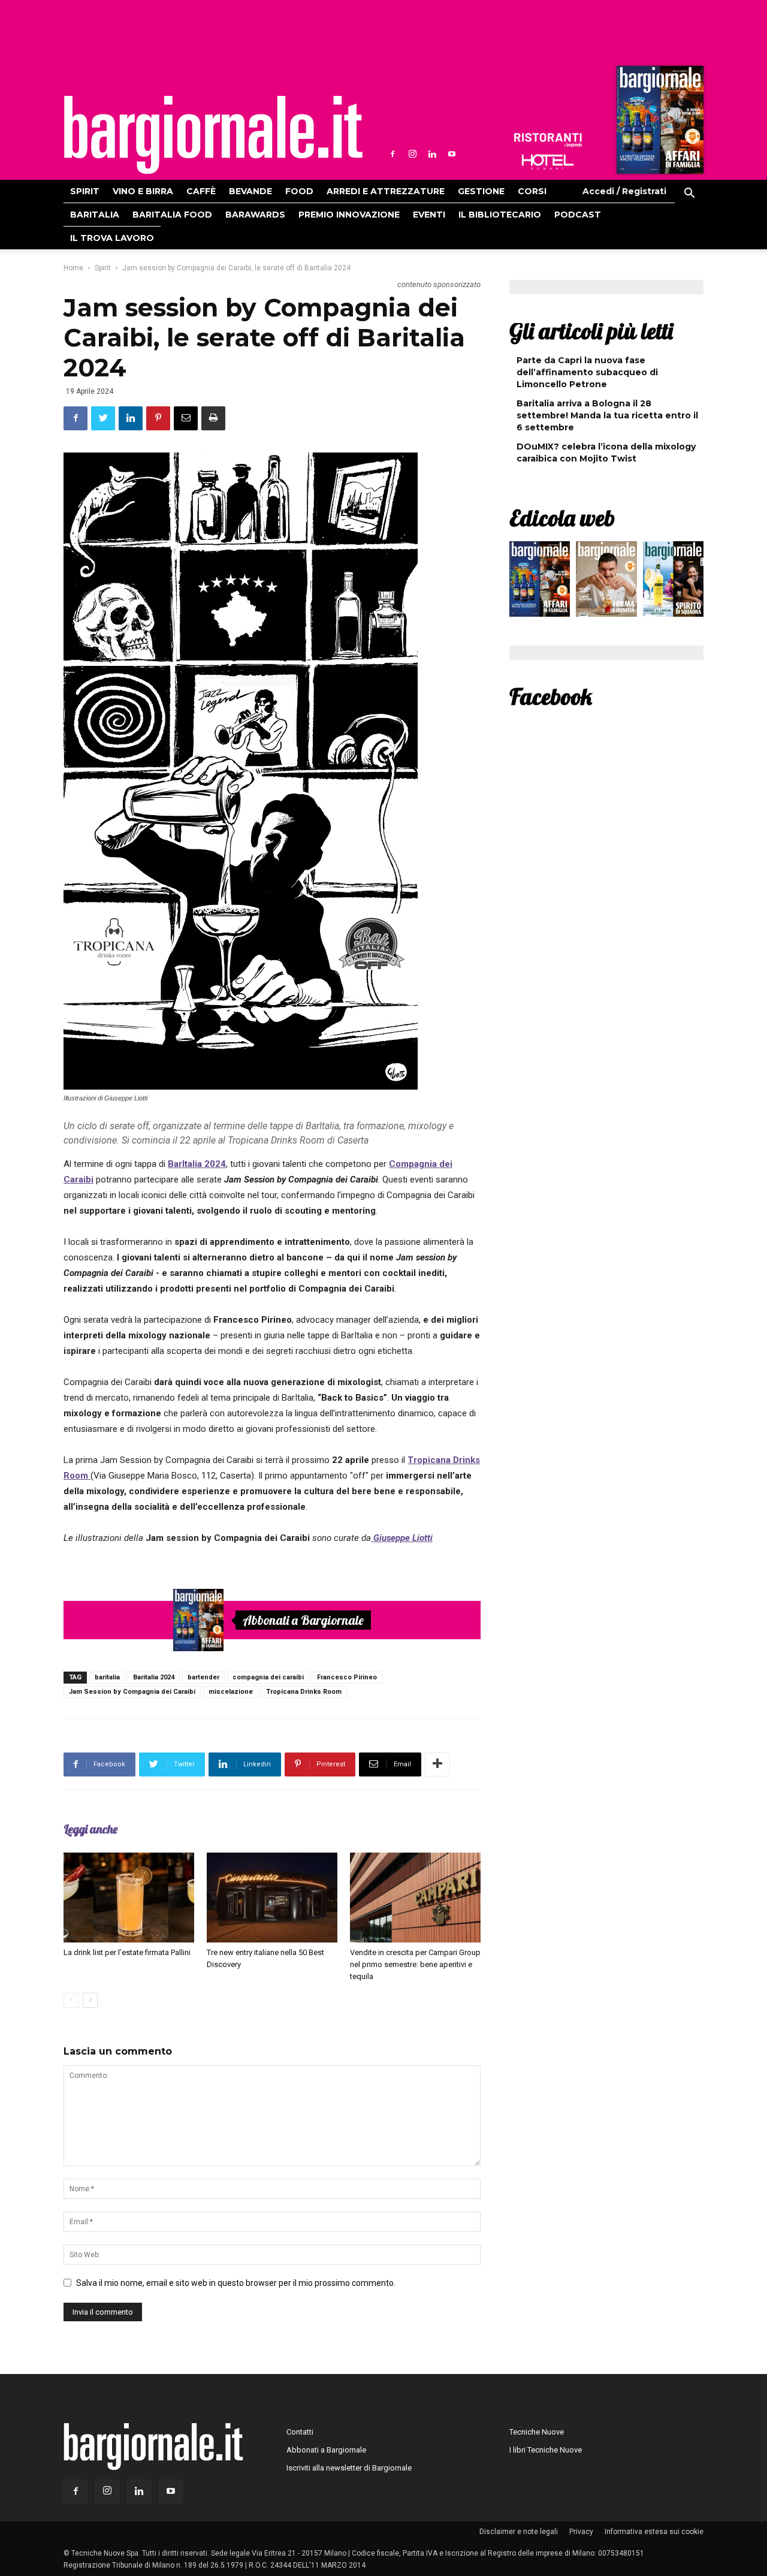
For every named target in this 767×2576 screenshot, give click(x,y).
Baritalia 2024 (154, 1677)
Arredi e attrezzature (386, 191)
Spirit (85, 191)
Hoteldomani (548, 162)
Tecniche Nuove (537, 2432)
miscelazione (231, 1692)
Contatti (300, 2432)
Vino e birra (143, 191)
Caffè (201, 191)
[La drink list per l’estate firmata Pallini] (129, 1898)
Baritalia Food (172, 215)
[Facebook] (392, 154)
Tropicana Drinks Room (304, 1692)
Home (73, 268)
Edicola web (562, 518)
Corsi (532, 191)
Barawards (255, 215)
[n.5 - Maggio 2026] (673, 582)
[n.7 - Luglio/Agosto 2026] (659, 123)
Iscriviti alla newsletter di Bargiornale (349, 2468)
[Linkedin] (432, 154)
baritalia (107, 1677)
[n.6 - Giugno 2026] (606, 582)
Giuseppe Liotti (402, 1538)
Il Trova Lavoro (112, 238)
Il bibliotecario (500, 215)
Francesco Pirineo (347, 1677)
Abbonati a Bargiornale (303, 1620)
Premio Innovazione (349, 215)
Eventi (429, 215)
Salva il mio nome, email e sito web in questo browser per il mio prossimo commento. (236, 2283)
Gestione (481, 191)
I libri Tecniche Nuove (546, 2450)
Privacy (581, 2532)
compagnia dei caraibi (268, 1677)
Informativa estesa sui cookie (654, 2532)
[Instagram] (412, 154)
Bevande (250, 191)
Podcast (578, 215)
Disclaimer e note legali (519, 2532)
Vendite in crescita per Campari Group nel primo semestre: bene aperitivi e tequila (415, 1964)
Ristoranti (548, 140)
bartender (203, 1677)
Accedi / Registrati (624, 191)
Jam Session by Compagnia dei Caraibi (132, 1692)
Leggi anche (90, 1829)
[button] (689, 195)
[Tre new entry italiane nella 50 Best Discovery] (272, 1898)
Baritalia (95, 215)
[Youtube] (452, 154)
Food (299, 191)
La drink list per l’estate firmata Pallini (127, 1952)
